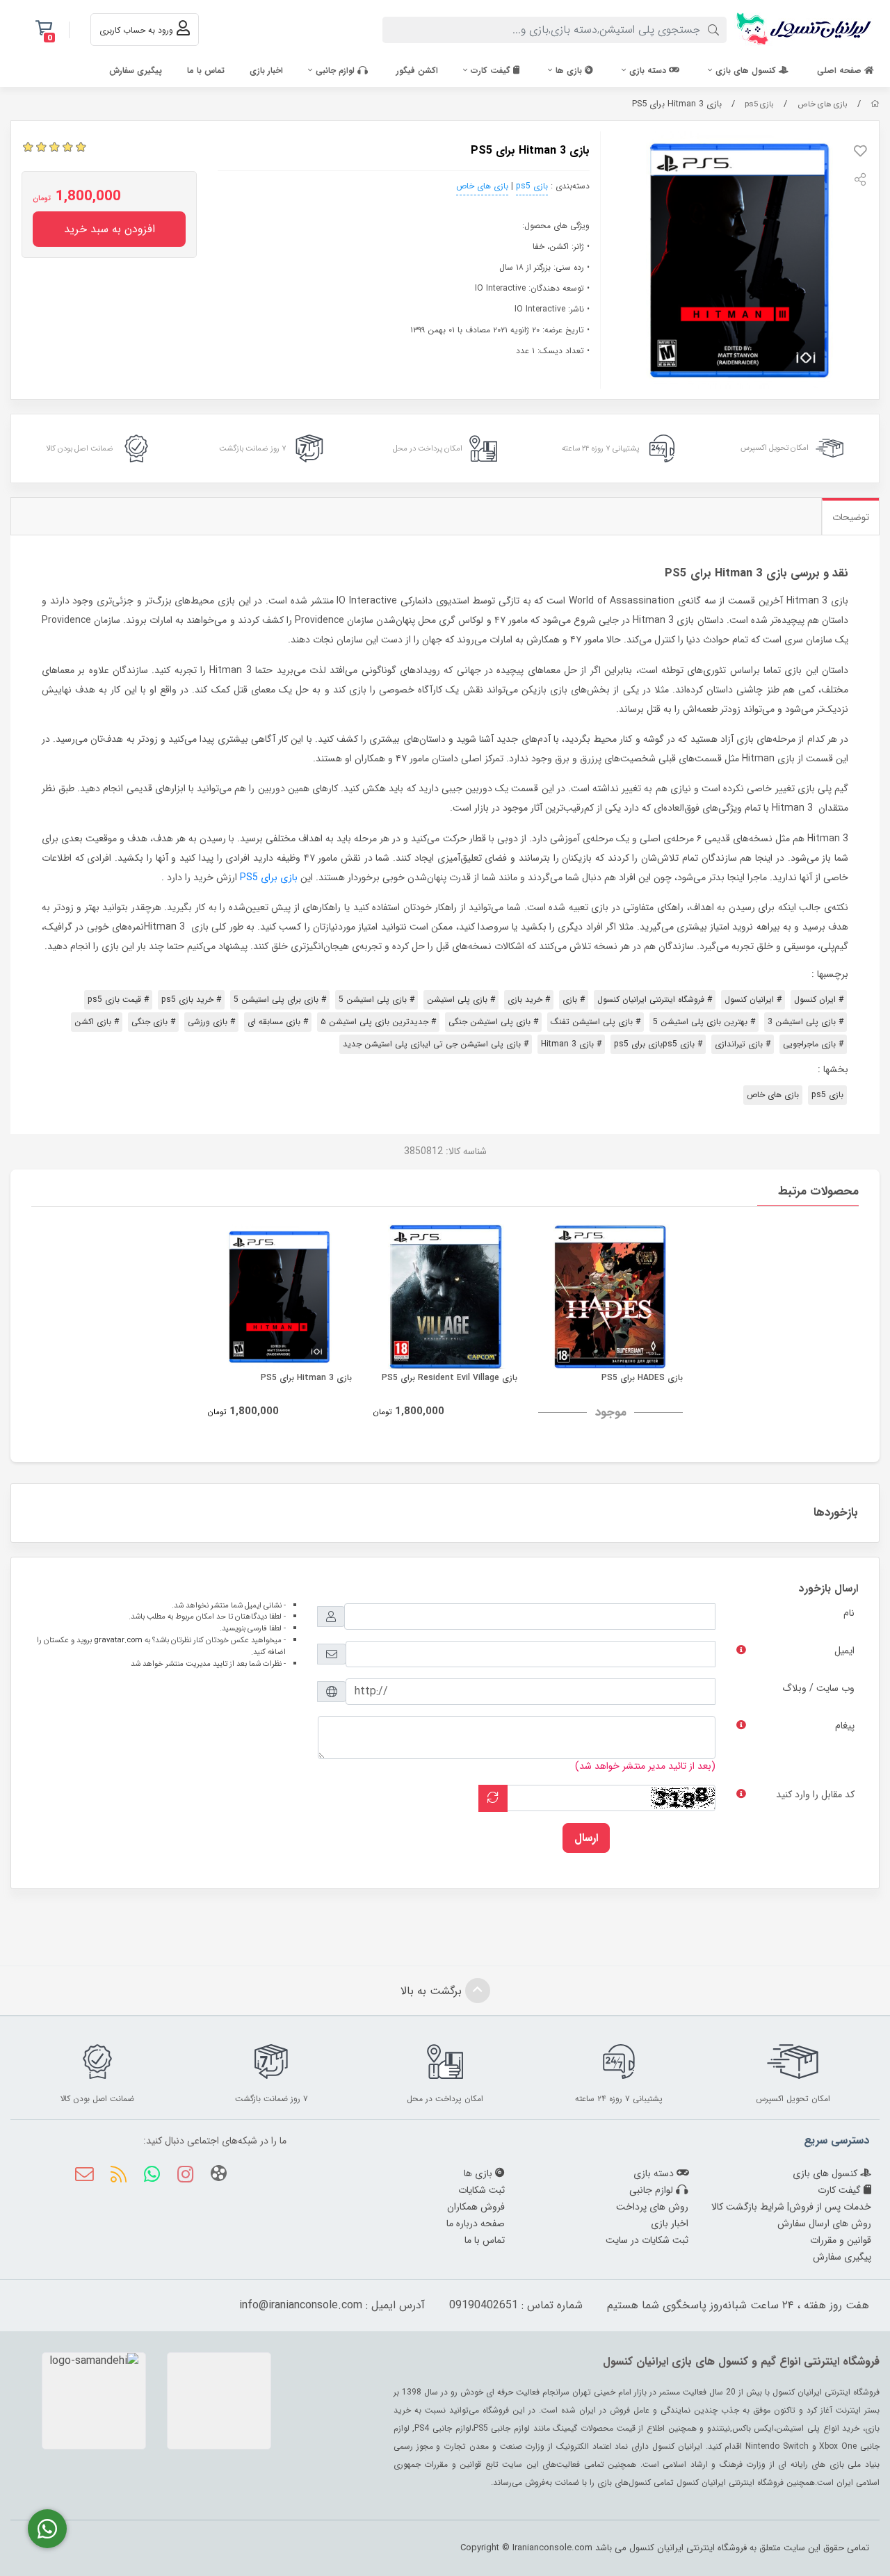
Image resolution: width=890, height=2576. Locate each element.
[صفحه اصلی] (875, 104)
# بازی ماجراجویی (813, 1044)
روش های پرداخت (652, 2207)
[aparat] (219, 2176)
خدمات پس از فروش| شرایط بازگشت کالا (791, 2207)
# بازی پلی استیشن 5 (377, 999)
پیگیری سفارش (136, 71)
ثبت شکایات (482, 2190)
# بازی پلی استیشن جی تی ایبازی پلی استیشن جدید (436, 1044)
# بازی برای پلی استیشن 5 (280, 999)
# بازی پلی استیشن (461, 999)
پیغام (845, 1726)
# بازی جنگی (153, 1022)
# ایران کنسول (819, 999)
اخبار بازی (266, 71)
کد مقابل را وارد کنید (815, 1795)
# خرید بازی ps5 (191, 999)
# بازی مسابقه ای (278, 1022)
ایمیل (844, 1651)
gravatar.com (118, 1640)
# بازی (574, 999)
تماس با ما (206, 71)
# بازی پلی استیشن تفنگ (596, 1022)
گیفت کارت (492, 71)
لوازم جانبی (337, 71)
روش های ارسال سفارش (824, 2223)
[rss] (118, 2176)
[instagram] (185, 2176)
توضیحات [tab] (851, 517)
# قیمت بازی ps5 (118, 999)
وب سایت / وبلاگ (818, 1688)
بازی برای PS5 (269, 877)
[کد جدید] (493, 1798)
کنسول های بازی (747, 71)
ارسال (586, 1838)
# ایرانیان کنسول (753, 999)
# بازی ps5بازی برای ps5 (658, 1044)
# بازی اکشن (97, 1022)
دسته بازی (649, 71)
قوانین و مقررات (841, 2240)
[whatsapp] (152, 2176)
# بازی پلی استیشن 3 (806, 1022)
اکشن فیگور (417, 71)
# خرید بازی (529, 999)
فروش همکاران (476, 2207)
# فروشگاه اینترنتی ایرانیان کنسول (655, 999)
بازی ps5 (759, 104)
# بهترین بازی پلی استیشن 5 (704, 1022)
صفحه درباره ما (476, 2223)
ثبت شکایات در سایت (647, 2240)
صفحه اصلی (841, 71)
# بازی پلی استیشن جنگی (493, 1022)
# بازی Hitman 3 (571, 1044)
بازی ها (570, 71)
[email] (84, 2176)
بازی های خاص (823, 104)
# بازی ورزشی (211, 1022)
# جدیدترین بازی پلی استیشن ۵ (378, 1022)
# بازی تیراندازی (743, 1044)
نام (849, 1613)
